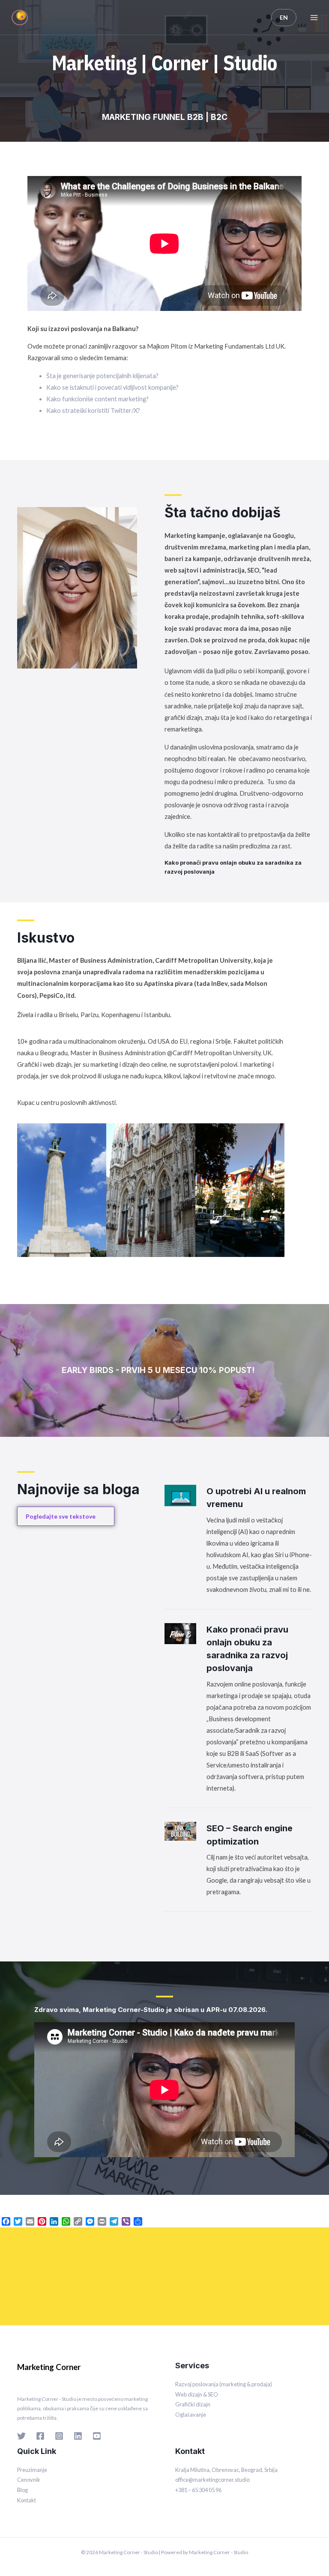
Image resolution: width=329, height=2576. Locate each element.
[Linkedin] (78, 2436)
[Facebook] (141, 93)
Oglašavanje (191, 2415)
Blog (22, 2490)
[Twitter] (188, 93)
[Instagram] (59, 2436)
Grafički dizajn (193, 2404)
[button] (25, 1190)
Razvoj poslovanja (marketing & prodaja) (224, 2384)
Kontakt (27, 2500)
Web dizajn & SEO (197, 2394)
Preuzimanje (32, 2470)
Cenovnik (29, 2480)
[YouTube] (97, 2436)
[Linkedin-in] (164, 93)
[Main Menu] (314, 18)
